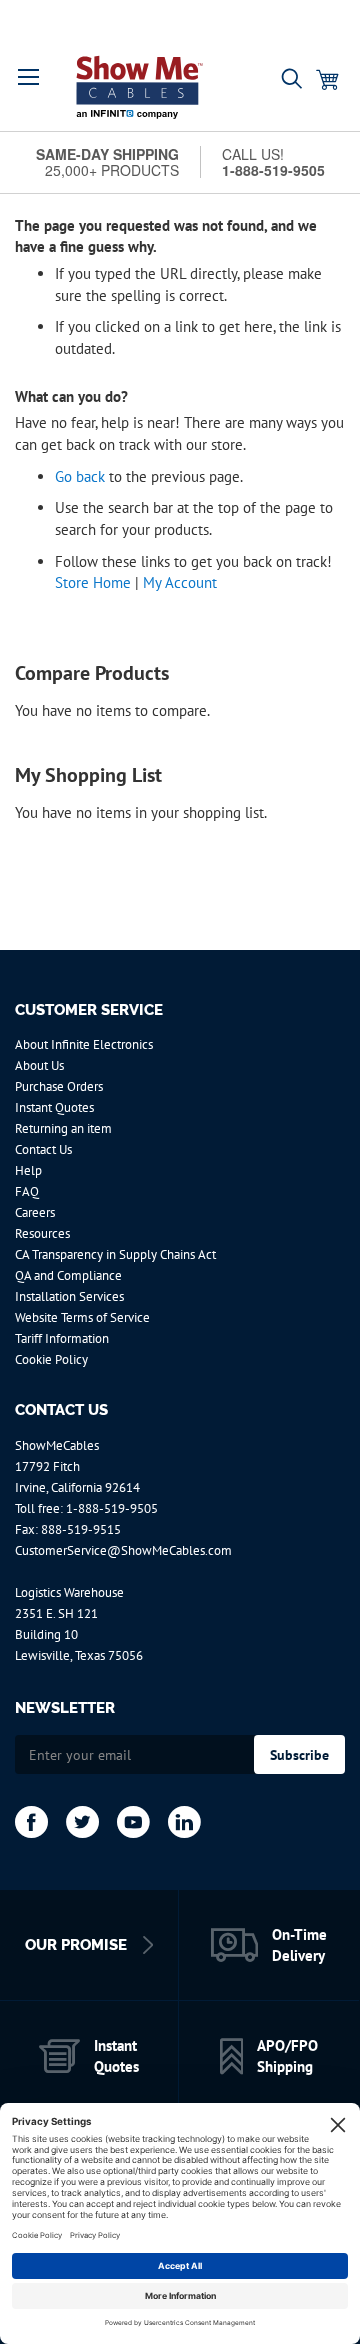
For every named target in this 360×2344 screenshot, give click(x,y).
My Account (180, 582)
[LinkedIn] (184, 1822)
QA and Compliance (68, 1275)
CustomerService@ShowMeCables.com (123, 1550)
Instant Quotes (54, 1107)
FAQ (27, 1191)
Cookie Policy (51, 1359)
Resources (42, 1233)
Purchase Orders (59, 1086)
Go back (80, 476)
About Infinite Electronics (84, 1044)
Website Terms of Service (82, 1317)
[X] (82, 1822)
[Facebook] (31, 1822)
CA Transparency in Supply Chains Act (115, 1254)
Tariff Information (62, 1338)
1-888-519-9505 (112, 1508)
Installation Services (69, 1296)
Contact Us (43, 1149)
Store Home (93, 582)
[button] (29, 77)
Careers (35, 1212)
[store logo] (139, 87)
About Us (39, 1065)
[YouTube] (133, 1822)
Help (28, 1170)
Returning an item (63, 1128)
